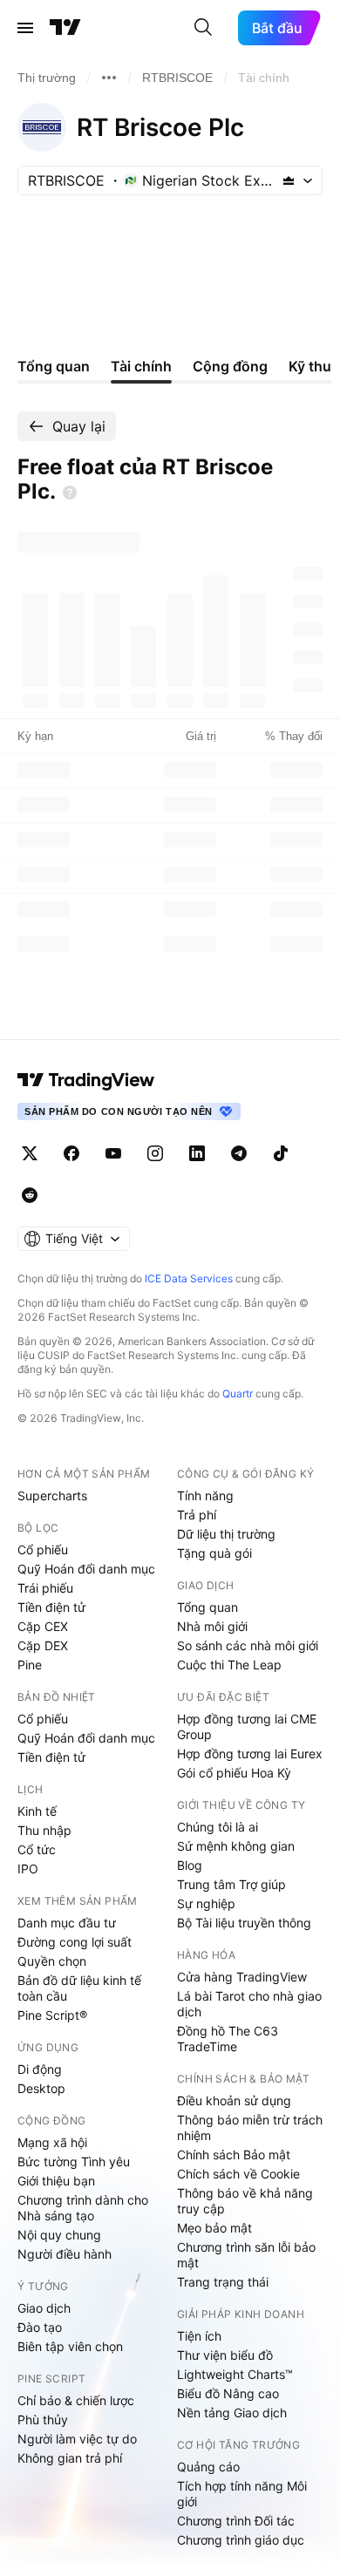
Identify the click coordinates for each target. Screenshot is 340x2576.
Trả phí (197, 1515)
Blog (190, 1865)
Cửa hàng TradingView (242, 1977)
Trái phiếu (45, 1588)
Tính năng (205, 1495)
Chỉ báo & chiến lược (76, 2400)
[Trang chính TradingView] (65, 28)
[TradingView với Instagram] (155, 1153)
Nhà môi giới (212, 1626)
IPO (28, 1869)
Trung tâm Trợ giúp (231, 1884)
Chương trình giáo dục (241, 2540)
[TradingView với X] (30, 1153)
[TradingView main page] (86, 1080)
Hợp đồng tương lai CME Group (247, 1726)
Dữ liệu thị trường (226, 1534)
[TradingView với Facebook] (71, 1153)
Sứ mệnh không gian (236, 1846)
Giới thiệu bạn (56, 2181)
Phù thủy (43, 2420)
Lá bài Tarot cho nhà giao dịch (249, 2004)
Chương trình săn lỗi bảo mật (246, 2255)
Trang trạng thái (223, 2282)
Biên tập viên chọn (70, 2346)
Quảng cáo (208, 2467)
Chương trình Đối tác (236, 2521)
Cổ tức (37, 1849)
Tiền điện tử (51, 1607)
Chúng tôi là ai (218, 1827)
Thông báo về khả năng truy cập (245, 2201)
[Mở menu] (25, 28)
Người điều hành (65, 2254)
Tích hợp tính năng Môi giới (242, 2494)
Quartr (238, 1393)
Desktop (41, 2088)
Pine (30, 1665)
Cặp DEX (43, 1645)
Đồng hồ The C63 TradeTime (228, 2039)
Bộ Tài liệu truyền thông (244, 1923)
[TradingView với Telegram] (239, 1153)
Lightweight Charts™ (235, 2374)
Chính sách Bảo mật (234, 2155)
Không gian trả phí (70, 2458)
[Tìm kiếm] (203, 28)
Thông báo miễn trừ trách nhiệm (250, 2127)
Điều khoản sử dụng (234, 2100)
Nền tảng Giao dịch (232, 2413)
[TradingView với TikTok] (281, 1153)
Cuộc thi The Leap (229, 1665)
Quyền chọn (52, 1961)
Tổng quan (207, 1607)
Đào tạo (40, 2327)
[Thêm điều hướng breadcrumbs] (109, 78)
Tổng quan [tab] (54, 366)
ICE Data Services (189, 1278)
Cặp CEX (43, 1626)
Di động (40, 2069)
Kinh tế (37, 1811)
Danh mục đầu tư (67, 1923)
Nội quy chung (59, 2235)
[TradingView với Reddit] (30, 1195)
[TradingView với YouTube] (113, 1153)
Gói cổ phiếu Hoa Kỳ (234, 1773)
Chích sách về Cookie (238, 2174)
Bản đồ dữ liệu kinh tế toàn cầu (79, 1988)
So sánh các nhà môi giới (248, 1645)
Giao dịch (44, 2308)
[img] (289, 180)
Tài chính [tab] (141, 366)
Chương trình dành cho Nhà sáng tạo (83, 2208)
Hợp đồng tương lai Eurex (250, 1754)
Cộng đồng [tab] (230, 366)
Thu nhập (44, 1830)
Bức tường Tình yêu (74, 2161)
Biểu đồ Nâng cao (228, 2393)
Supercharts (52, 1495)
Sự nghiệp (206, 1903)
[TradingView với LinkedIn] (197, 1153)
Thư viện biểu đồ (225, 2355)
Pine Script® (52, 2015)
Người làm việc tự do (77, 2439)
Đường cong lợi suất (75, 1942)
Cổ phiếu (43, 1550)
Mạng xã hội (52, 2142)
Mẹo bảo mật (214, 2228)
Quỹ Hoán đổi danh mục (86, 1569)
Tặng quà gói (214, 1553)
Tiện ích (199, 2336)
